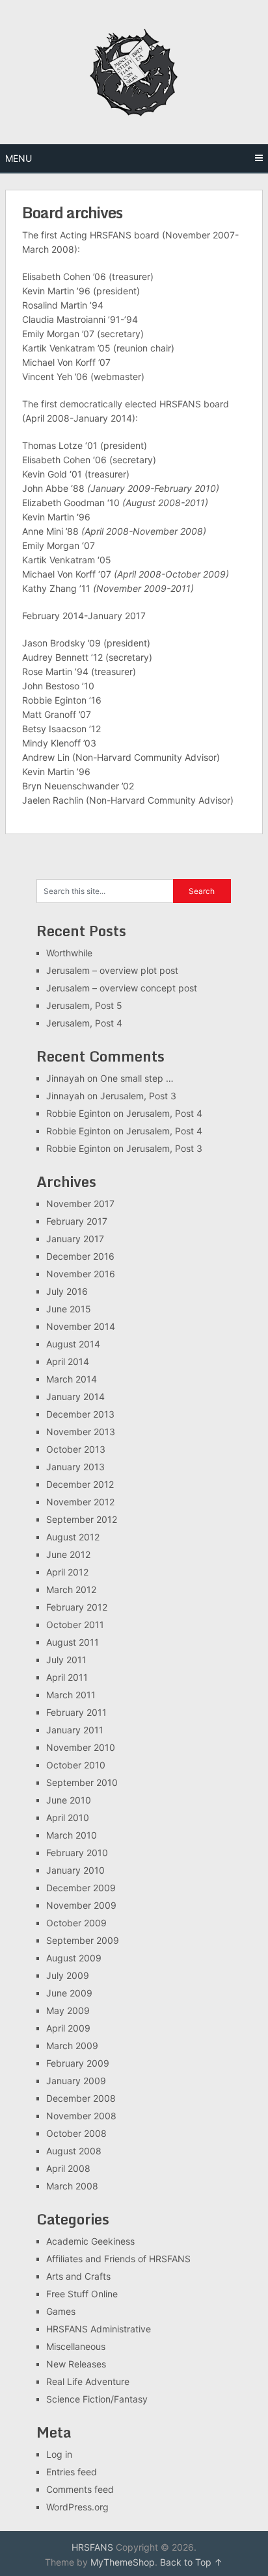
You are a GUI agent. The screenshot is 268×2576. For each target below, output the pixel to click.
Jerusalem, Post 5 (84, 1005)
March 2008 (72, 2186)
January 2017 (75, 1239)
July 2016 (67, 1291)
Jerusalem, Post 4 (84, 1023)
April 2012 (67, 1572)
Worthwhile (69, 953)
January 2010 (75, 1870)
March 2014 (72, 1379)
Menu (19, 158)
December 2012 (80, 1484)
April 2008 (68, 2168)
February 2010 (77, 1853)
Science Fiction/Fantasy (97, 2399)
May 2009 (68, 2010)
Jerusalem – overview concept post (122, 988)
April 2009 (68, 2028)
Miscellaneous (76, 2346)
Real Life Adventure (88, 2381)
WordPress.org (77, 2507)
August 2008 (74, 2151)
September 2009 (83, 1940)
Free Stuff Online (82, 2294)
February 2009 (78, 2063)
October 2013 (76, 1449)
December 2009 (81, 1888)
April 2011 (67, 1677)
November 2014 (81, 1326)
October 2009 (76, 1923)
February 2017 (77, 1221)
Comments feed (80, 2489)
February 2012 (77, 1607)
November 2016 (81, 1274)
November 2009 (81, 1905)
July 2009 (68, 1975)
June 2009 (69, 1993)
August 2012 (73, 1537)
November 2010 (81, 1747)
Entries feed (72, 2472)
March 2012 (71, 1589)
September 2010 (82, 1782)
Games (61, 2311)
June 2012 (68, 1554)
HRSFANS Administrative (99, 2329)
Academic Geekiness (90, 2241)
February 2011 (76, 1712)
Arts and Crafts (78, 2276)
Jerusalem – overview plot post (112, 970)
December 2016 (80, 1256)
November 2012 (80, 1502)
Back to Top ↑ (191, 2562)
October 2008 (76, 2133)
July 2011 (66, 1660)
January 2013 (75, 1467)
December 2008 (81, 2098)
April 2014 (68, 1361)
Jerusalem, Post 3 (138, 1096)
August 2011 (73, 1642)
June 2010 (69, 1800)
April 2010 (68, 1817)
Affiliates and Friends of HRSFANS (118, 2259)
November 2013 (81, 1432)
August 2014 (73, 1344)
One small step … (137, 1078)
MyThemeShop (123, 2562)
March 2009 (72, 2046)
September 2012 (82, 1519)
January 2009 (76, 2081)
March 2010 (72, 1835)
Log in (59, 2454)
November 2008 (81, 2116)
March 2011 (71, 1695)
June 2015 (69, 1309)
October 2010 (76, 1765)
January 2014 (75, 1396)
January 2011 (75, 1730)
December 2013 (80, 1414)
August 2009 (74, 1958)
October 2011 (75, 1625)
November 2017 (80, 1204)
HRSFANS (92, 2547)
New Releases (76, 2364)
